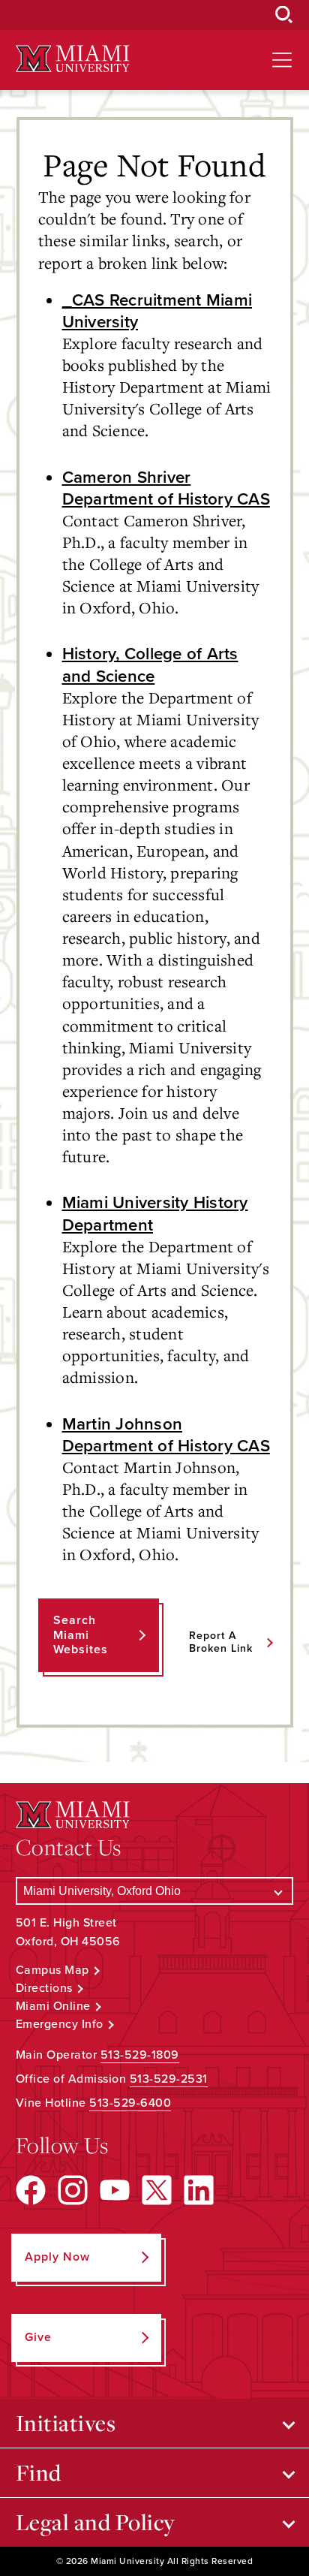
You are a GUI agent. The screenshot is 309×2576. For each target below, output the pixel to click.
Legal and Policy (96, 2522)
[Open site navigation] (282, 60)
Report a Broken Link (221, 1642)
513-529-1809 (140, 2055)
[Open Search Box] (284, 15)
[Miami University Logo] (73, 59)
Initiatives (66, 2423)
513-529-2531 (169, 2079)
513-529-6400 (130, 2103)
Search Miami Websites (81, 1634)
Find (39, 2472)
